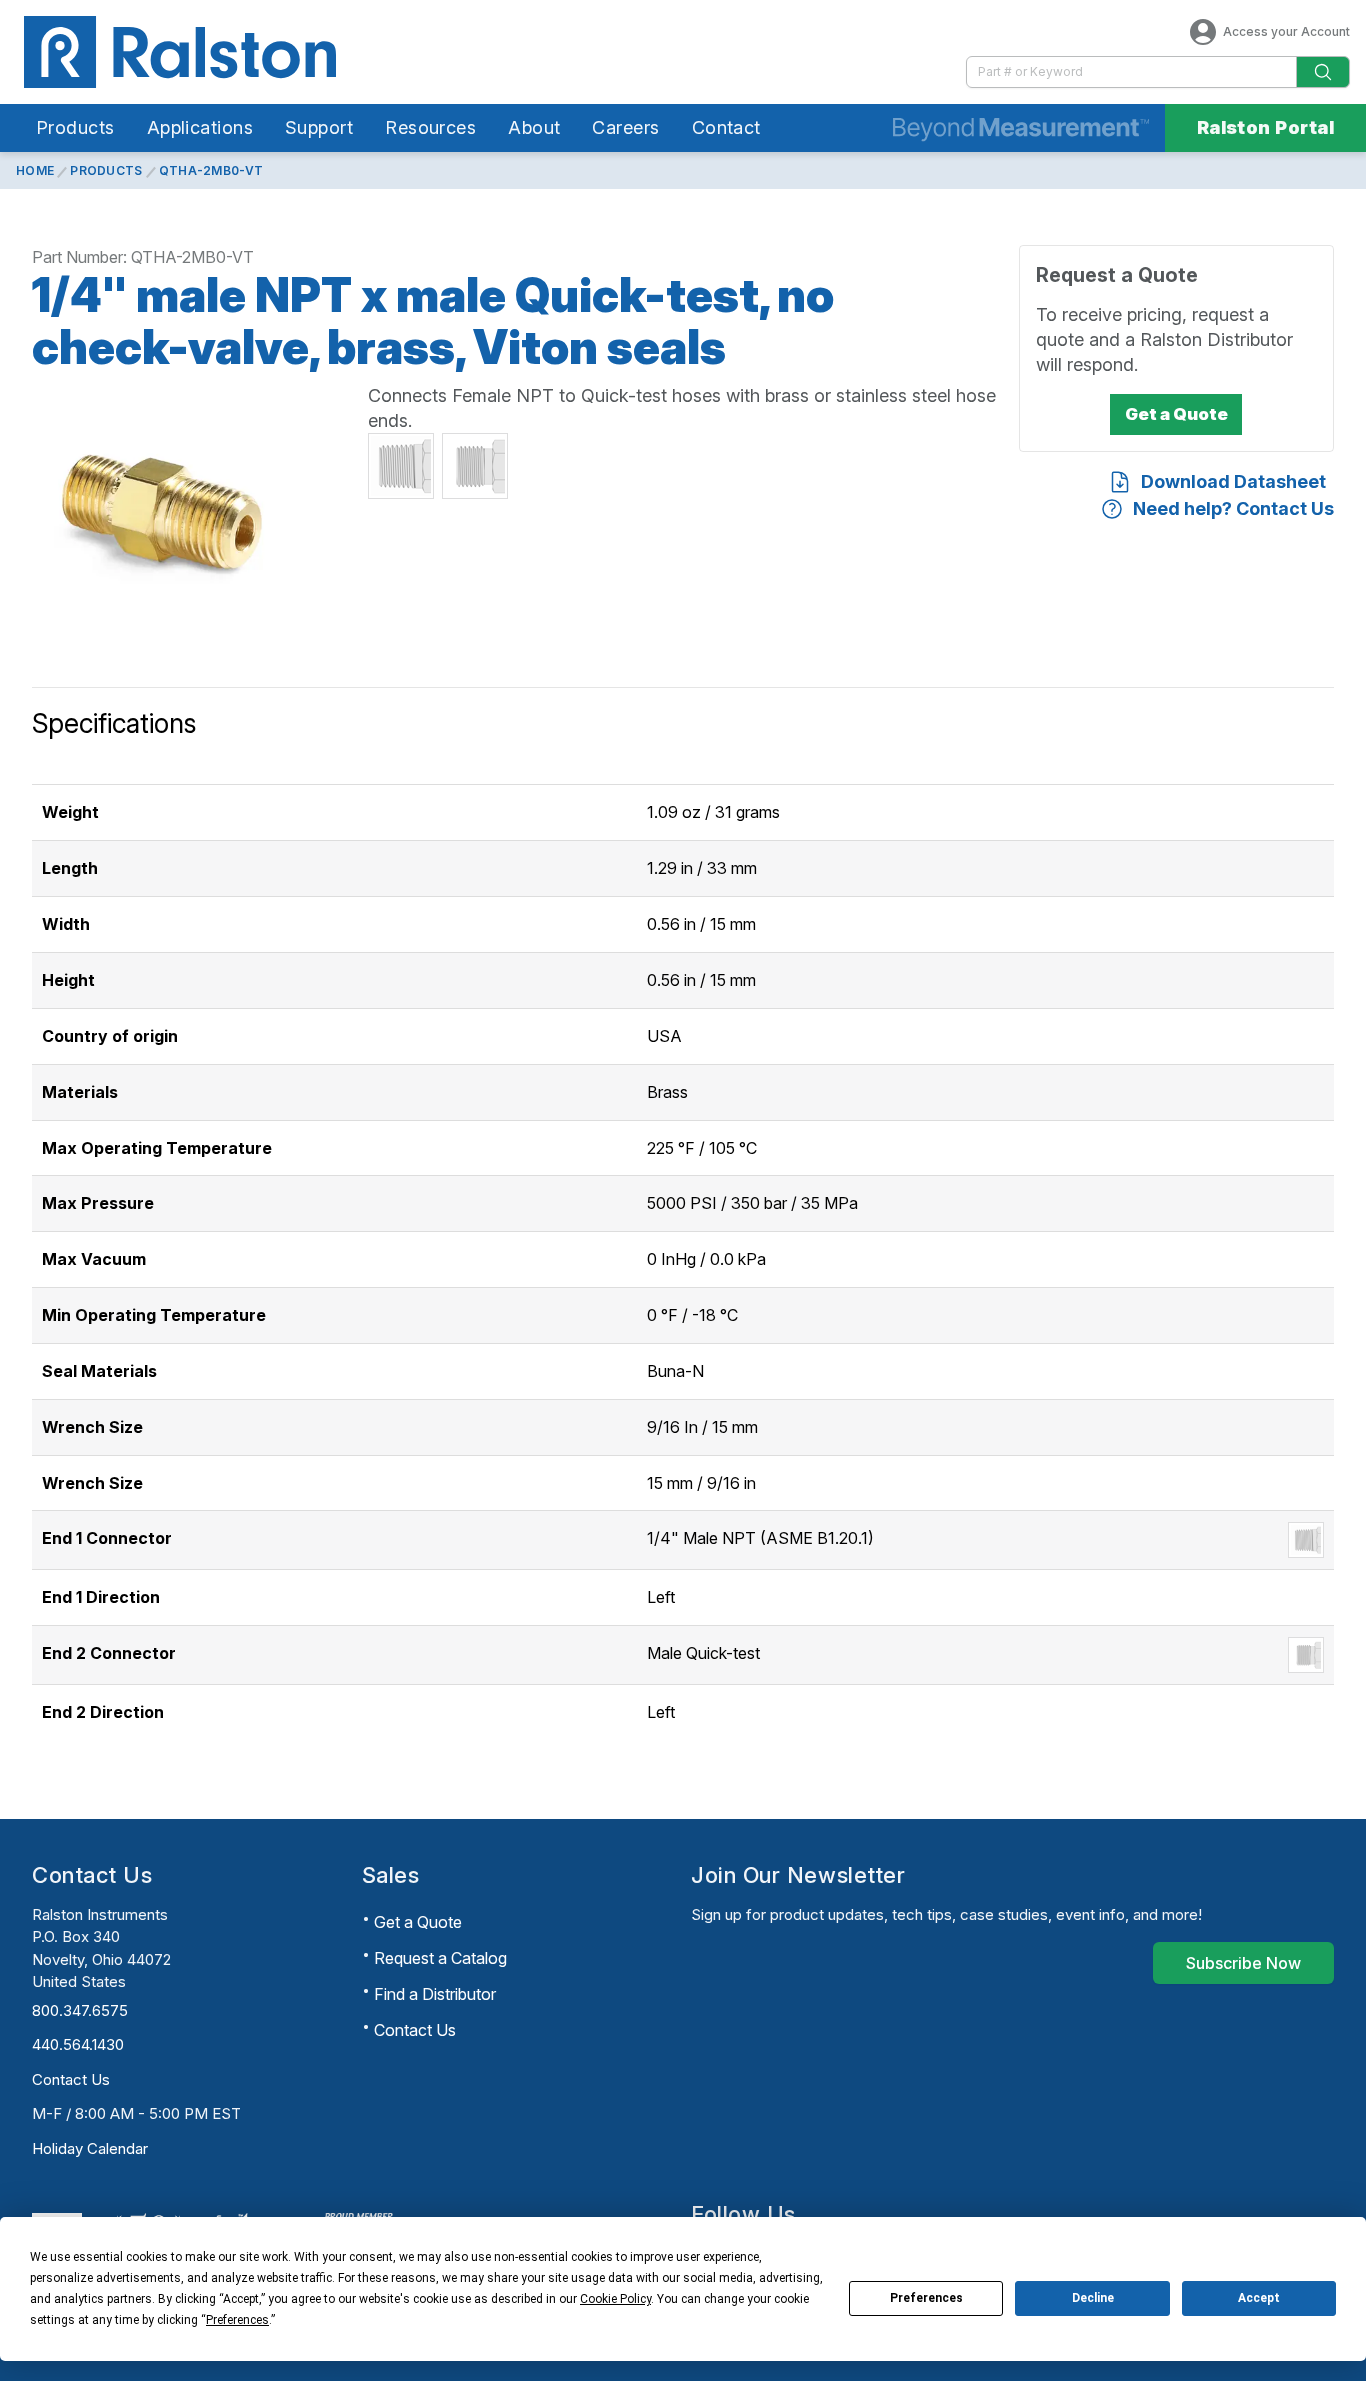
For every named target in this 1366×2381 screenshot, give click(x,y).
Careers (625, 127)
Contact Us (71, 2079)
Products (75, 127)
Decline (1093, 2298)
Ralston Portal (1265, 127)
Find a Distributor (435, 1994)
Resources (430, 127)
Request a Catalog (440, 1958)
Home (35, 170)
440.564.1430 (78, 2044)
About (534, 127)
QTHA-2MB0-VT (211, 170)
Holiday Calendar (90, 2148)
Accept (1259, 2298)
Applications (200, 127)
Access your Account (1286, 31)
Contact (726, 127)
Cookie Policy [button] (615, 2299)
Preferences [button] (237, 2320)
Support (319, 127)
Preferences (926, 2298)
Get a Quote (418, 1922)
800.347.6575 (80, 2010)
